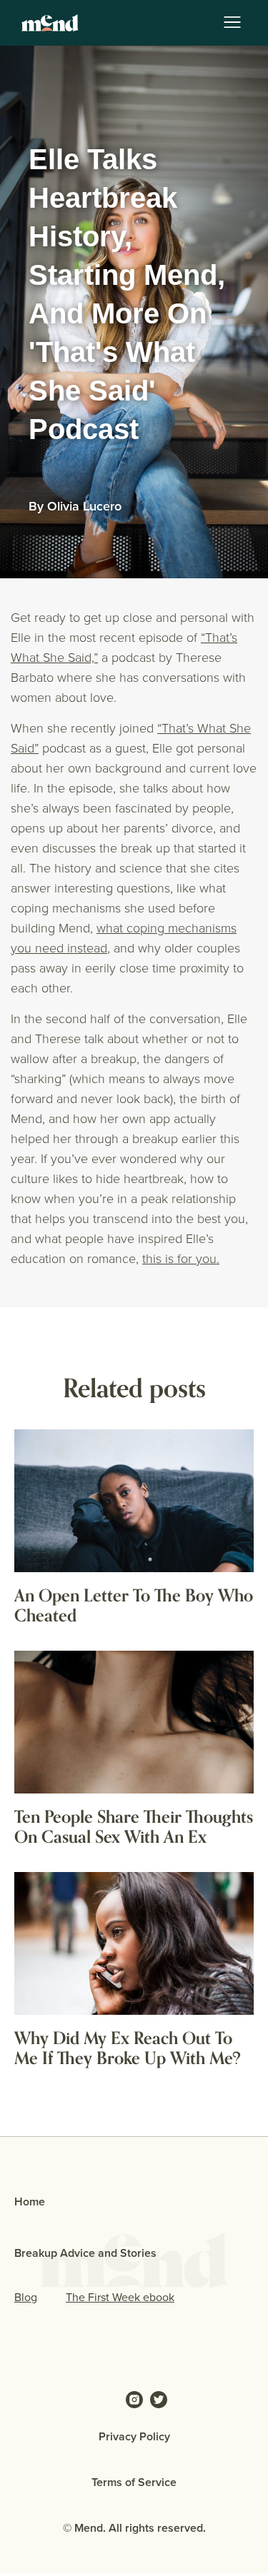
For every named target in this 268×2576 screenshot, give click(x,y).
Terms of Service (134, 2482)
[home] (46, 23)
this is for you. (181, 1258)
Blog (26, 2297)
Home (30, 2202)
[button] (232, 23)
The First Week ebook (120, 2297)
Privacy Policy (134, 2436)
